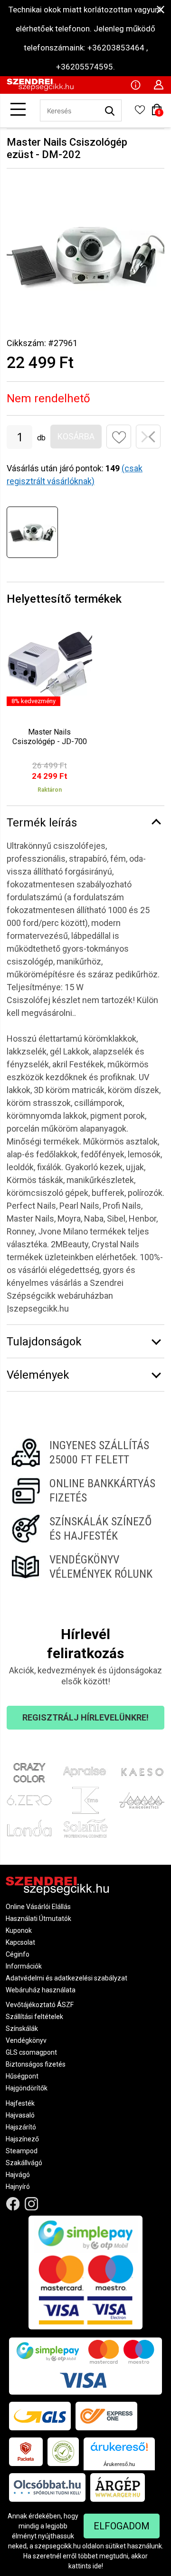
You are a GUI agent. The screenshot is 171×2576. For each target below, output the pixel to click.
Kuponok (19, 1930)
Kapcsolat (20, 1942)
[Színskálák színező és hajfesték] (85, 1529)
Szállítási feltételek (34, 2017)
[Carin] (142, 1800)
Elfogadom (122, 2526)
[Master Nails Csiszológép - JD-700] (49, 712)
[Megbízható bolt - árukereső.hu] (63, 2452)
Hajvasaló (20, 2115)
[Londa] (29, 1828)
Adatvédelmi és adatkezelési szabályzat (66, 1978)
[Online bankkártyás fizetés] (85, 1491)
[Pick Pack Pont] (26, 2452)
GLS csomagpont (31, 2052)
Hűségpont (22, 2076)
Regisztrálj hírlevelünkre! (85, 1717)
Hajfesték (20, 2103)
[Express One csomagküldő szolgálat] (106, 2416)
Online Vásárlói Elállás (38, 1907)
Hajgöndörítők (27, 2088)
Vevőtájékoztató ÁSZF (40, 2005)
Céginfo (18, 1954)
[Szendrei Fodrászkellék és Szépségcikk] (40, 89)
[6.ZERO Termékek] (29, 1800)
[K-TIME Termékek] (86, 1800)
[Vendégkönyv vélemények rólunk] (85, 1567)
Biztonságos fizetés (36, 2064)
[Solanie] (86, 1828)
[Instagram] (32, 2204)
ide (97, 2566)
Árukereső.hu (119, 2464)
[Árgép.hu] (118, 2487)
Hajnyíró (18, 2187)
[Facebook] (13, 2204)
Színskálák (22, 2029)
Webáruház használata (41, 1990)
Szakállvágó (24, 2163)
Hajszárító (21, 2127)
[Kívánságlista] (140, 113)
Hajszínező (22, 2139)
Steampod (22, 2151)
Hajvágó (18, 2175)
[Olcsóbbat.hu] (47, 2487)
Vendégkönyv (26, 2040)
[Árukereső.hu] (119, 2450)
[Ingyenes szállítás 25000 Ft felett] (85, 1452)
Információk (24, 1966)
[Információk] (135, 84)
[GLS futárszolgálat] (40, 2416)
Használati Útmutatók (38, 1919)
